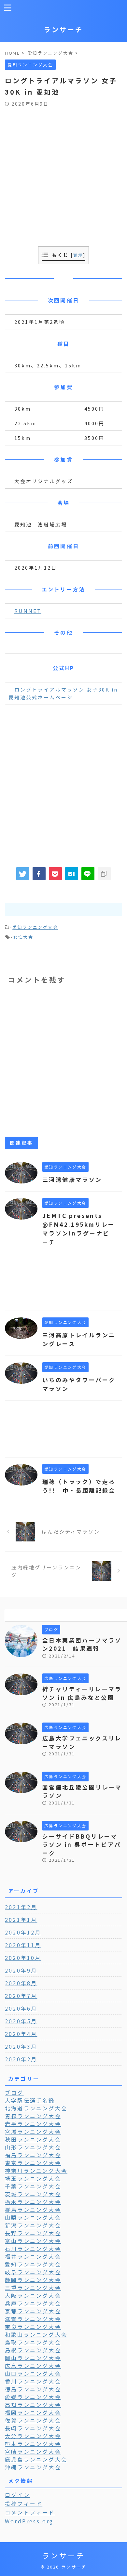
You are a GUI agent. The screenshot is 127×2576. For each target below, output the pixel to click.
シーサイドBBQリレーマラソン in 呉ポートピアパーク (82, 1844)
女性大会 (23, 937)
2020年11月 (23, 1945)
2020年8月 (21, 1983)
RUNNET (28, 611)
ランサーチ (63, 29)
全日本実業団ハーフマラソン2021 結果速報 (82, 1644)
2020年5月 (21, 2021)
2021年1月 (21, 1920)
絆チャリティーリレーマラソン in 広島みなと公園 (82, 1693)
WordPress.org (29, 2521)
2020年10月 (23, 1958)
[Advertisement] (63, 173)
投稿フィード (24, 2503)
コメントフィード (30, 2512)
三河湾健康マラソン (72, 1179)
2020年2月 (21, 2059)
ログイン (17, 2495)
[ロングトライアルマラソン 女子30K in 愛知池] (72, 874)
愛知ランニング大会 (35, 927)
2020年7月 (21, 1996)
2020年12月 (23, 1932)
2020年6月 (21, 2008)
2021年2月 (21, 1907)
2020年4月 (21, 2034)
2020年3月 (21, 2046)
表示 (78, 255)
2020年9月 (21, 1970)
